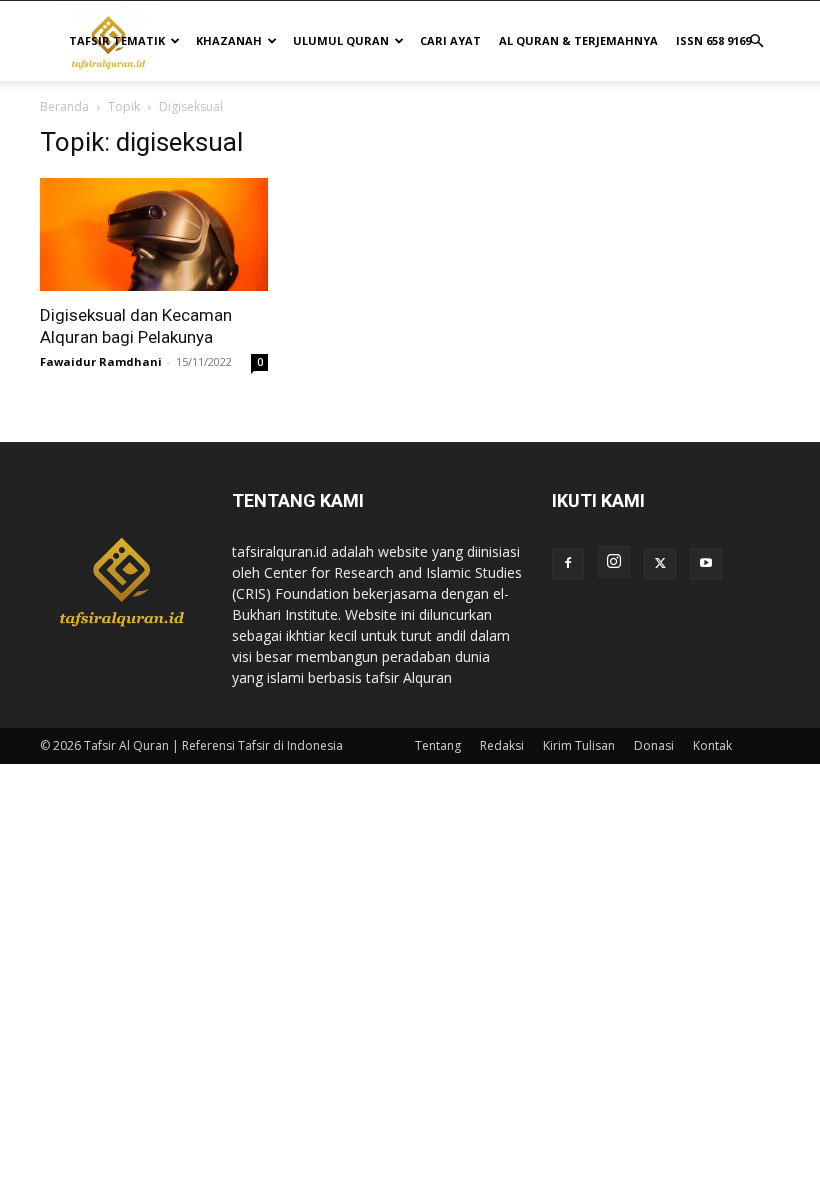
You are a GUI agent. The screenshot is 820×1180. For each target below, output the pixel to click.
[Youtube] (706, 564)
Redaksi (502, 745)
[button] (756, 41)
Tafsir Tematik (117, 40)
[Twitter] (660, 564)
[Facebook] (568, 564)
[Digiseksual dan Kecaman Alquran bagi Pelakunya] (154, 234)
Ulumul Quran (341, 40)
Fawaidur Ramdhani (101, 361)
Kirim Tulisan (579, 745)
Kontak (712, 745)
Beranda (64, 106)
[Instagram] (614, 562)
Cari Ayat (450, 40)
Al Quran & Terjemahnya (578, 40)
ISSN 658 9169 (713, 40)
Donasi (654, 745)
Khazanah (229, 40)
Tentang (438, 745)
